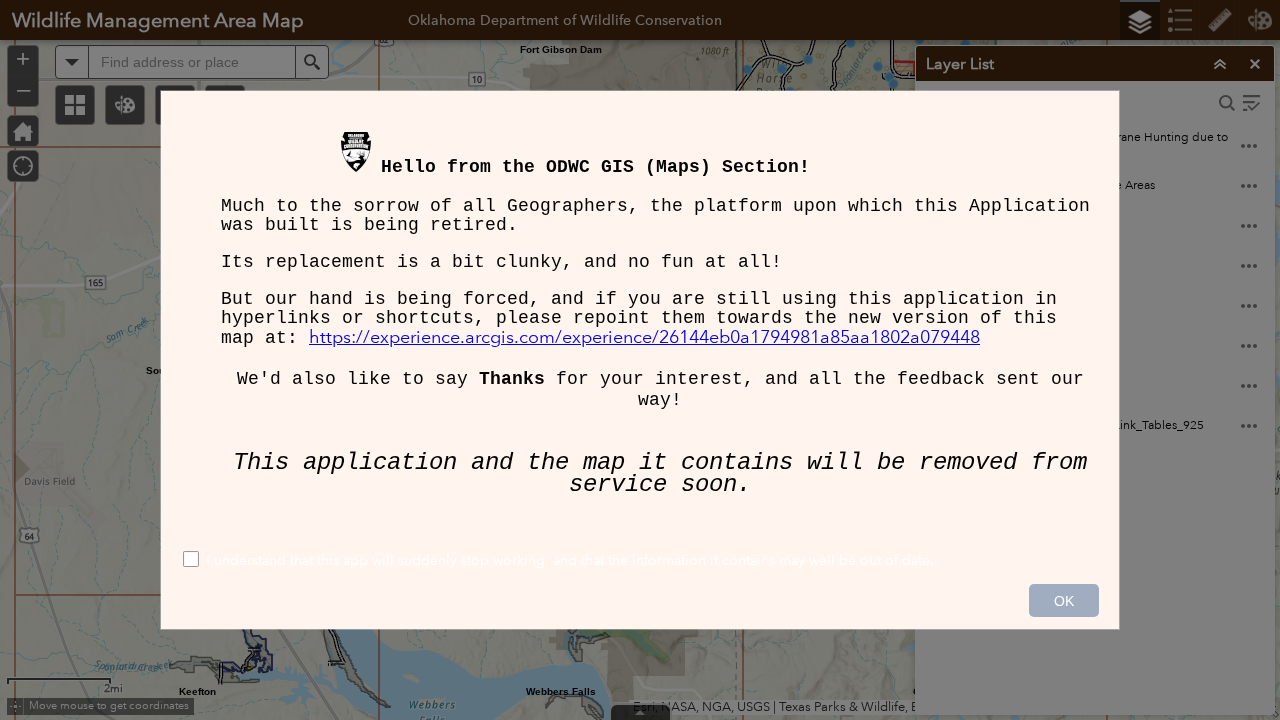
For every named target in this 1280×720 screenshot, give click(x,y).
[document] (640, 315)
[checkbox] (640, 561)
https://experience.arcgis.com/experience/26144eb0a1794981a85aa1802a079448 (644, 337)
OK (1064, 601)
